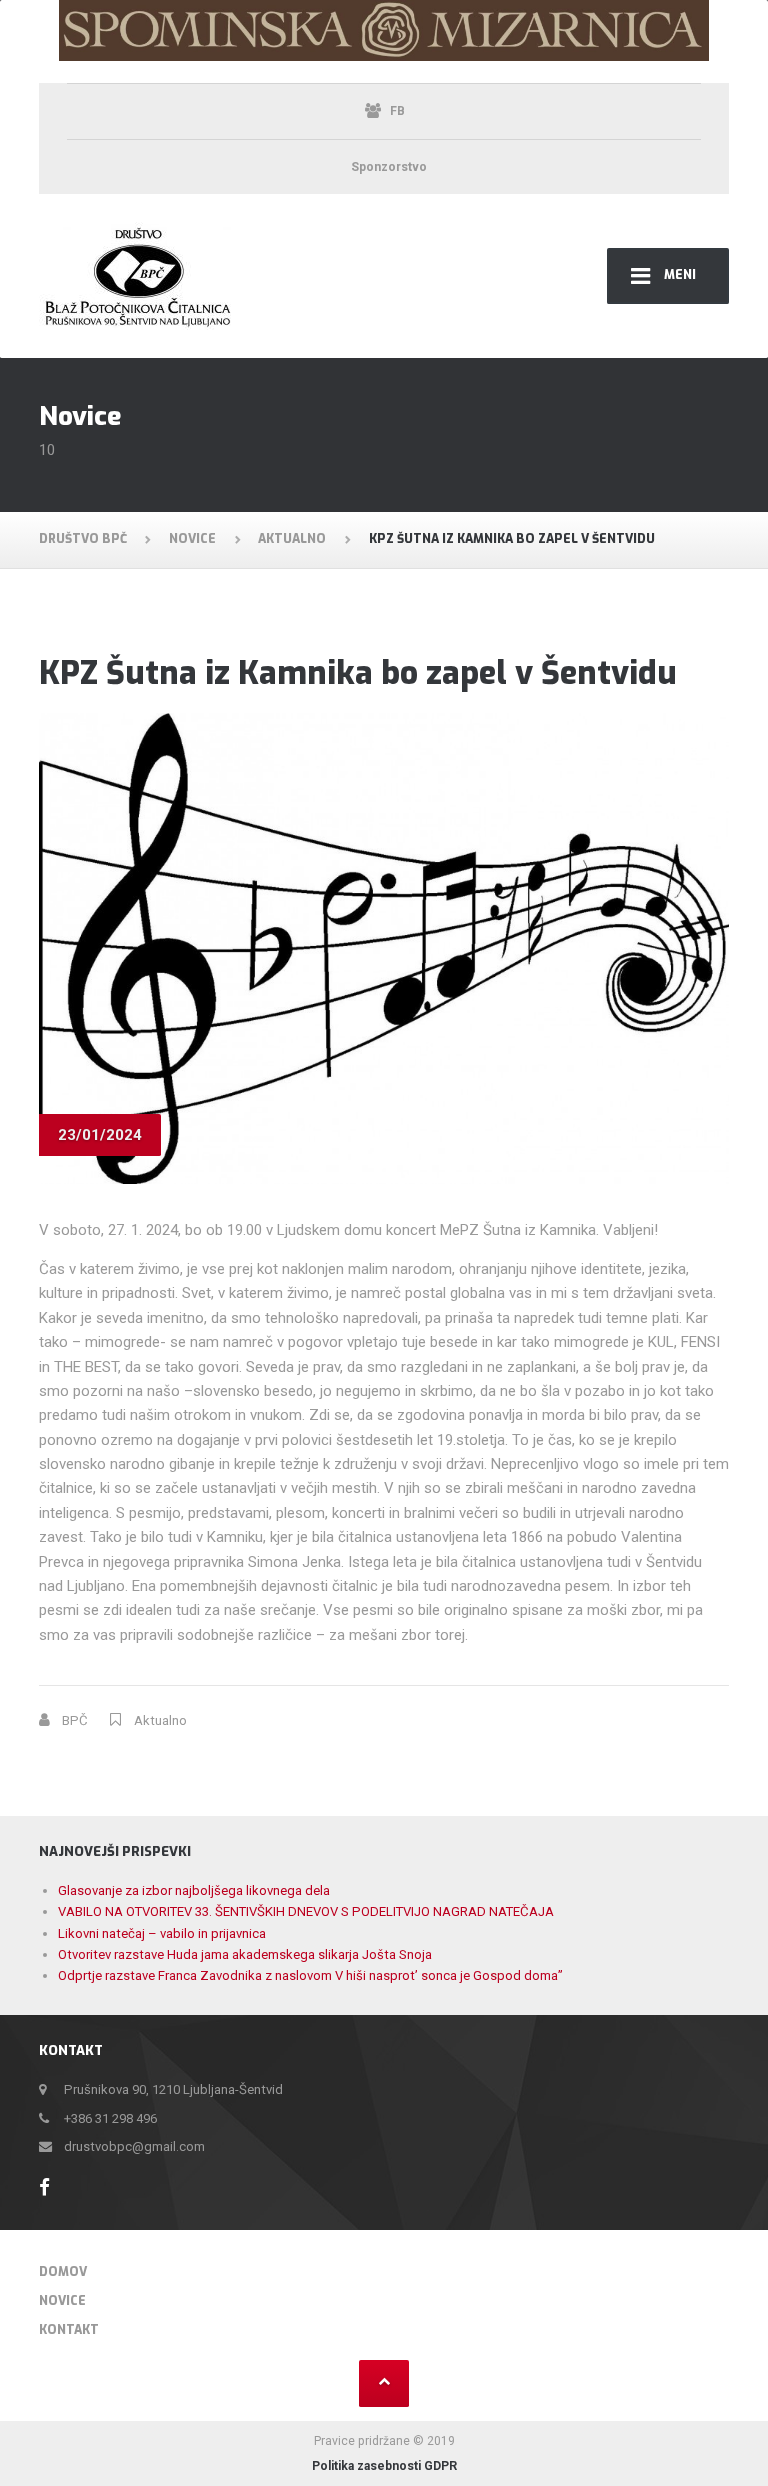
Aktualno (160, 1720)
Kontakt (69, 2330)
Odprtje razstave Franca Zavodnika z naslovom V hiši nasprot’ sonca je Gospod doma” (310, 1975)
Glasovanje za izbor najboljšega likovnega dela (194, 1890)
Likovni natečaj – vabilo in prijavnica (162, 1933)
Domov (63, 2272)
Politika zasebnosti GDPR (384, 2466)
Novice (62, 2301)
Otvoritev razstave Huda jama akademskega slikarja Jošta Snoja (245, 1954)
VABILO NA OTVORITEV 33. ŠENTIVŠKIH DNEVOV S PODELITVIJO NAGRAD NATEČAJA (306, 1911)
